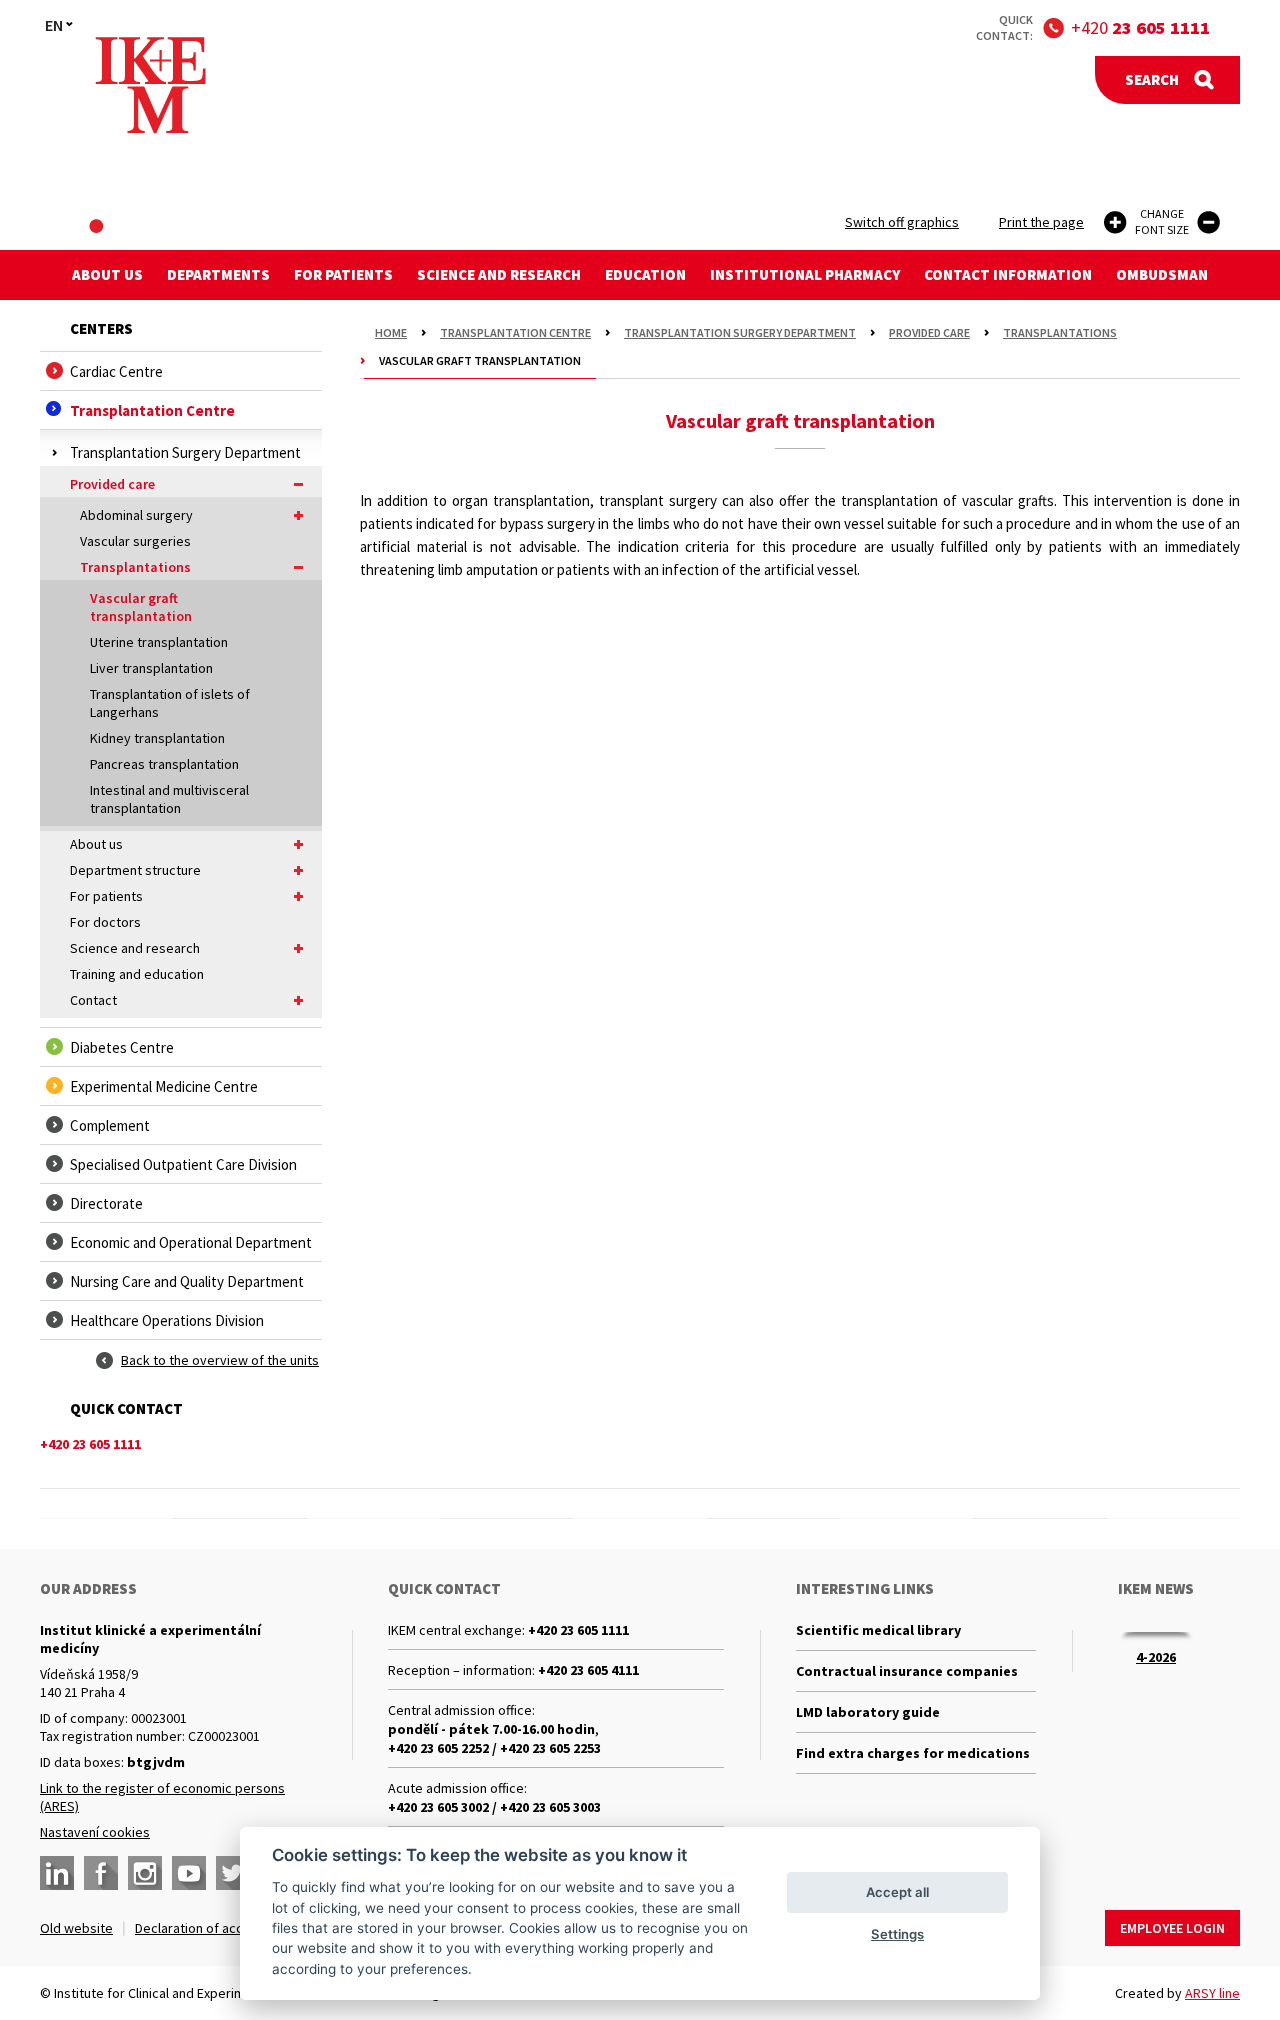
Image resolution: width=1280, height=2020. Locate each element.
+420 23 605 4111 (588, 1670)
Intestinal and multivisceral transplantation (169, 799)
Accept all (897, 1892)
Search (1152, 79)
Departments (218, 274)
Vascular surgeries (135, 541)
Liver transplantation (151, 668)
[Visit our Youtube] (189, 1873)
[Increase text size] (1115, 222)
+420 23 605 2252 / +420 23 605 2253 (494, 1748)
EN (54, 25)
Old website (76, 1928)
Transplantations (135, 567)
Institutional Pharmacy (805, 274)
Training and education (137, 974)
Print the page (1041, 222)
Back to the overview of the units (220, 1360)
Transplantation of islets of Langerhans (170, 703)
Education (645, 274)
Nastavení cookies (95, 1832)
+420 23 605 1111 (578, 1630)
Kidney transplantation (157, 738)
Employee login (1172, 1928)
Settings (897, 1934)
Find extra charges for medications (913, 1753)
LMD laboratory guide (868, 1712)
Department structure (135, 870)
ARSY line (1212, 1993)
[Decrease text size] (1208, 222)
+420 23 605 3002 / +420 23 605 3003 (494, 1807)
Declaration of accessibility (216, 1928)
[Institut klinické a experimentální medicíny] (150, 85)
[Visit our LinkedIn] (57, 1873)
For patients (343, 274)
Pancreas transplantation (164, 764)
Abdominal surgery (136, 515)
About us (107, 274)
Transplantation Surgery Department (740, 332)
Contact (93, 1000)
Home (391, 332)
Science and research (499, 274)
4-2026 (1156, 1657)
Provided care (112, 484)
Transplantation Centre (515, 332)
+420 (1140, 27)
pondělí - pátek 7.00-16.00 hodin (491, 1729)
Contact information (1008, 274)
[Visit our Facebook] (101, 1873)
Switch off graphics (902, 222)
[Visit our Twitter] (233, 1873)
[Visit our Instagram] (145, 1873)
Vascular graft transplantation (141, 607)
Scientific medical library (878, 1630)
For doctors (105, 922)
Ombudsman (1162, 274)
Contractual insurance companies (907, 1671)
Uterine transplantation (159, 642)
